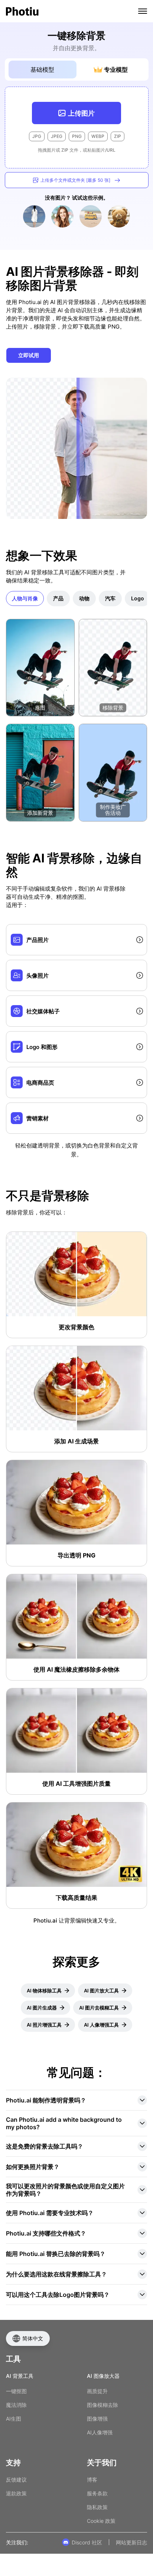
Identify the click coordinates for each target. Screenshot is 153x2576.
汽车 (110, 598)
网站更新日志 (131, 2542)
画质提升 (97, 2391)
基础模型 (42, 70)
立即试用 (29, 355)
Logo (138, 598)
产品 (58, 598)
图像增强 (97, 2419)
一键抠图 (16, 2391)
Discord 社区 (87, 2542)
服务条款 (97, 2493)
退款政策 (16, 2493)
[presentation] (77, 127)
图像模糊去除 (102, 2405)
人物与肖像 (25, 598)
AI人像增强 (100, 2432)
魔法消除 (16, 2405)
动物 (84, 598)
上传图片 (81, 113)
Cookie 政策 (101, 2521)
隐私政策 (97, 2507)
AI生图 (14, 2419)
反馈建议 (16, 2480)
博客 (92, 2480)
